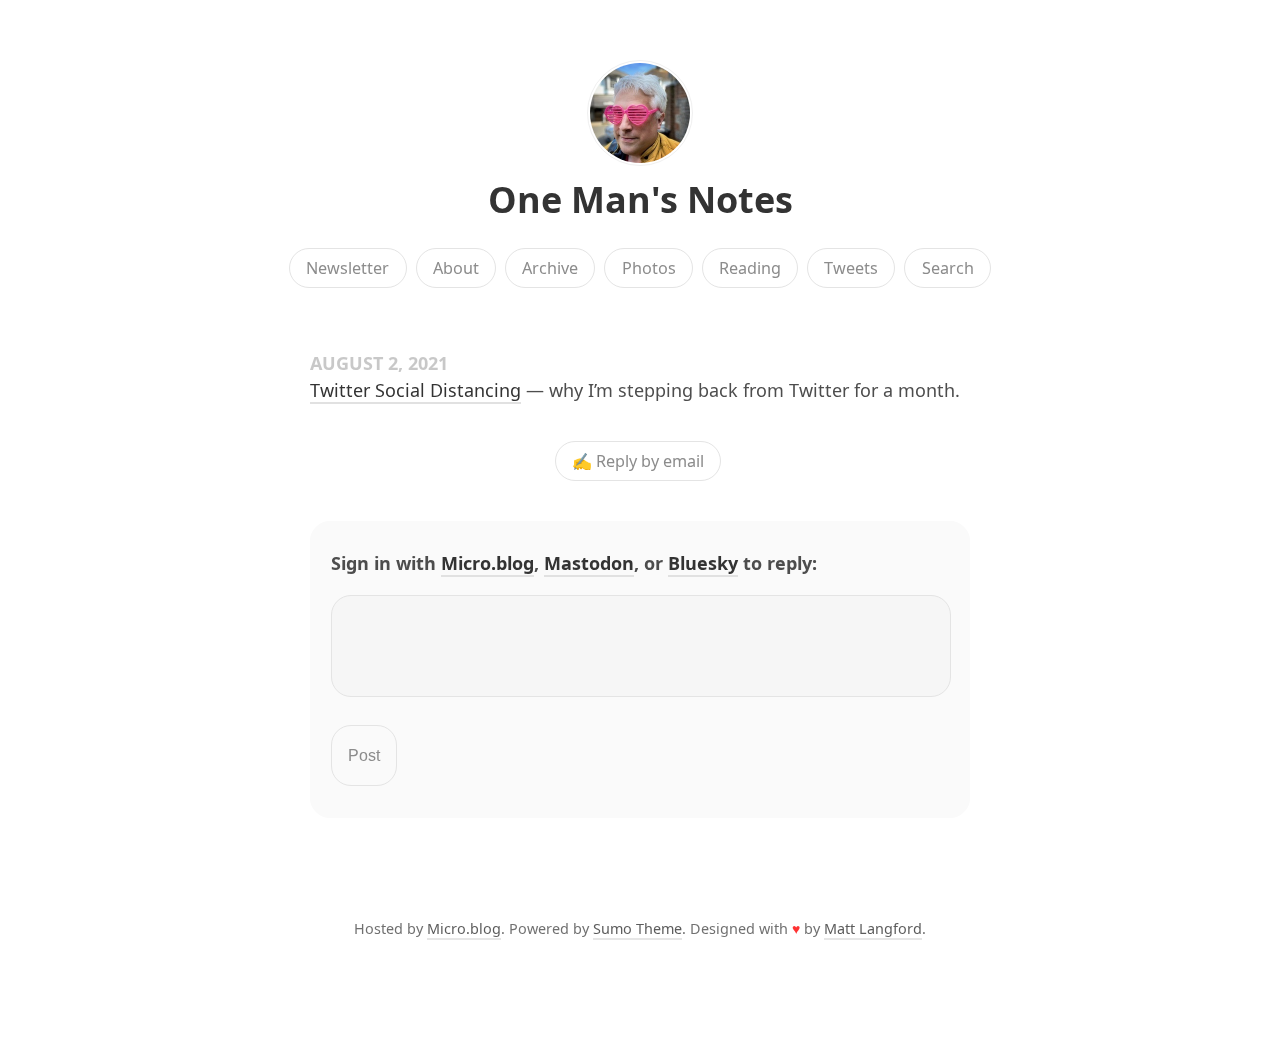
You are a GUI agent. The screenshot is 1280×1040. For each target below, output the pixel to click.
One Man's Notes (640, 199)
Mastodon (589, 563)
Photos (649, 268)
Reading (750, 268)
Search (948, 268)
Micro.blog (487, 563)
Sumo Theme (637, 928)
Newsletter (347, 268)
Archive (550, 268)
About (456, 268)
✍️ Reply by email (638, 461)
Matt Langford (873, 928)
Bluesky (703, 563)
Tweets (851, 268)
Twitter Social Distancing (415, 390)
